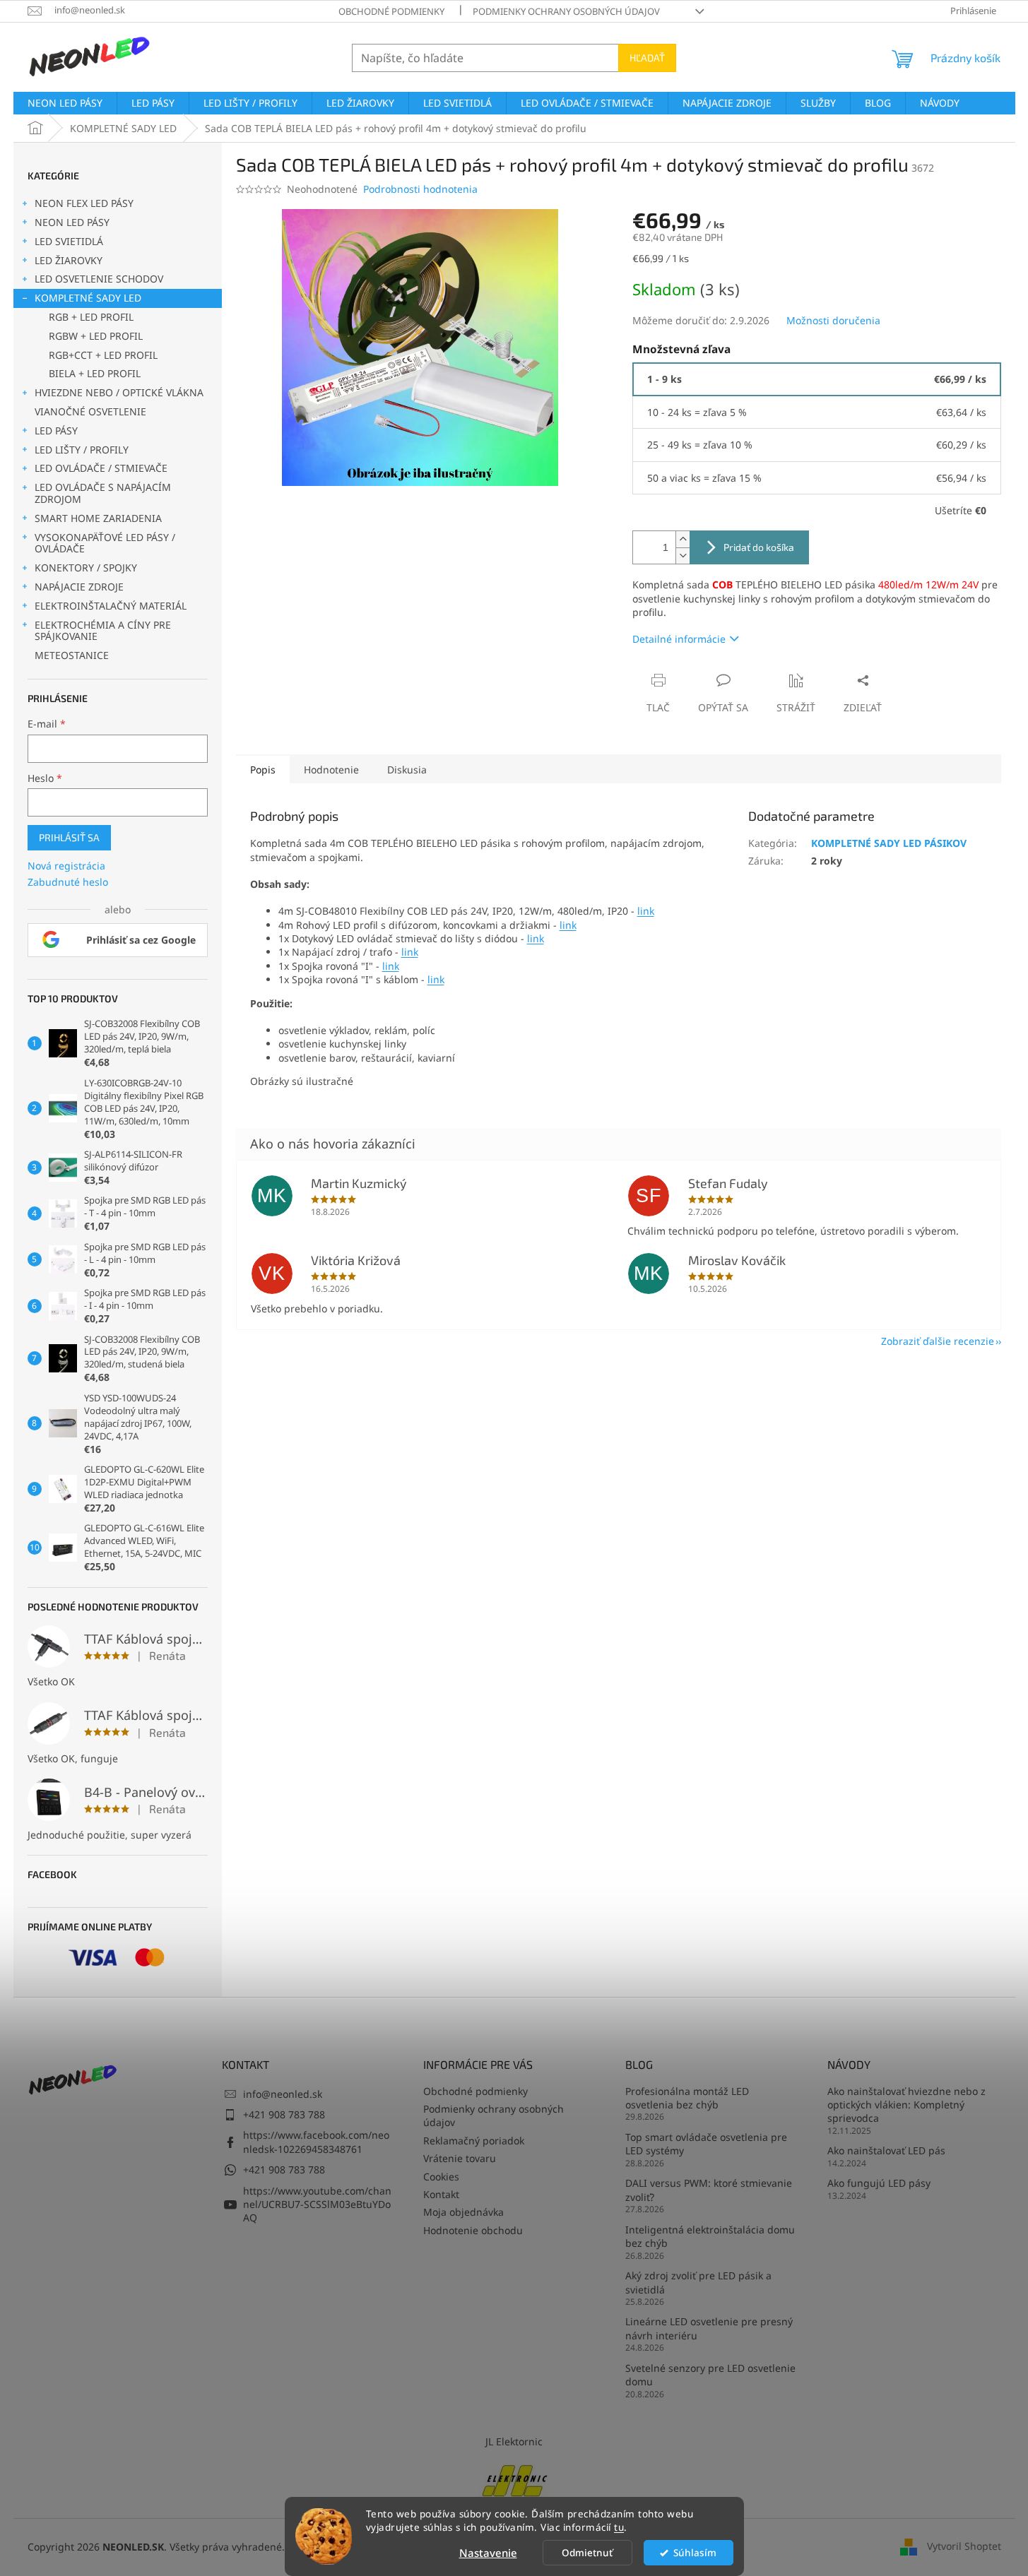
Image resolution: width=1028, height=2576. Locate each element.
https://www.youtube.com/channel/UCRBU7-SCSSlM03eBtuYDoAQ (317, 2204)
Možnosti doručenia (833, 320)
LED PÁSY (56, 431)
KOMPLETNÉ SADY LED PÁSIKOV (889, 843)
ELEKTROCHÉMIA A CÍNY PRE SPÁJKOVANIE (103, 631)
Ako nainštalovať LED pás (886, 2150)
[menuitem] (65, 103)
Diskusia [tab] (407, 770)
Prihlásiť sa (69, 837)
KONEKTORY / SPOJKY (86, 568)
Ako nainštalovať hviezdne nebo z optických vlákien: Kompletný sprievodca (906, 2105)
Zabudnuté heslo (68, 882)
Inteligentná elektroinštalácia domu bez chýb (710, 2236)
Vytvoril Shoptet (964, 2546)
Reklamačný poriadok (474, 2141)
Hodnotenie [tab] (331, 770)
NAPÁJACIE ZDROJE (79, 587)
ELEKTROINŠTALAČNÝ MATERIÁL (111, 606)
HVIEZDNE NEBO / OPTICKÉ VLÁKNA (119, 392)
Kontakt (441, 2194)
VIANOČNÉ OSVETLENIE (90, 411)
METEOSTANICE (72, 655)
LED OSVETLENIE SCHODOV (99, 279)
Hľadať (647, 58)
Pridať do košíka (759, 547)
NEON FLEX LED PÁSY (84, 203)
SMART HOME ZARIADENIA (98, 518)
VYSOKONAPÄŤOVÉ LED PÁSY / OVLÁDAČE (105, 543)
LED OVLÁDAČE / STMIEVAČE (101, 468)
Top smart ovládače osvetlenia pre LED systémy (706, 2144)
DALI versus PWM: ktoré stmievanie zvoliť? (709, 2190)
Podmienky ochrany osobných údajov (566, 11)
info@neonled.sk (283, 2094)
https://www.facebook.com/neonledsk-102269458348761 (316, 2142)
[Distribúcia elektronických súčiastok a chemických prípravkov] (514, 2479)
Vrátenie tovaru (460, 2158)
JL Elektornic (514, 2441)
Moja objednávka (463, 2212)
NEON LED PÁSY (72, 222)
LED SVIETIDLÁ (69, 241)
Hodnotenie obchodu (473, 2230)
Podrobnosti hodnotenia (420, 189)
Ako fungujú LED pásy (879, 2183)
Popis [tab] (263, 770)
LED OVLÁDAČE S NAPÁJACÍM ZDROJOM (103, 493)
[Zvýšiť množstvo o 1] (683, 539)
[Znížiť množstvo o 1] (683, 556)
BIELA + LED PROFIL (95, 373)
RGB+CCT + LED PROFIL (103, 355)
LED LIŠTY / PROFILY (82, 450)
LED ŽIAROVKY (69, 260)
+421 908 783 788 (284, 2114)
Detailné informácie (679, 639)
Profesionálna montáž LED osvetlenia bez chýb (687, 2098)
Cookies (441, 2177)
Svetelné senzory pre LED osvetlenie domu (710, 2375)
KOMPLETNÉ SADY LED (88, 298)
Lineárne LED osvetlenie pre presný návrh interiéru (709, 2328)
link (646, 911)
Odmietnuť (587, 2553)
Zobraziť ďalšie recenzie (938, 1341)
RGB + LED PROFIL (91, 317)
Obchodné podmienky (391, 11)
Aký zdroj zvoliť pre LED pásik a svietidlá (698, 2282)
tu (619, 2527)
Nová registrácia (66, 866)
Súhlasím (695, 2553)
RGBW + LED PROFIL (96, 336)
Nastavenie (488, 2553)
